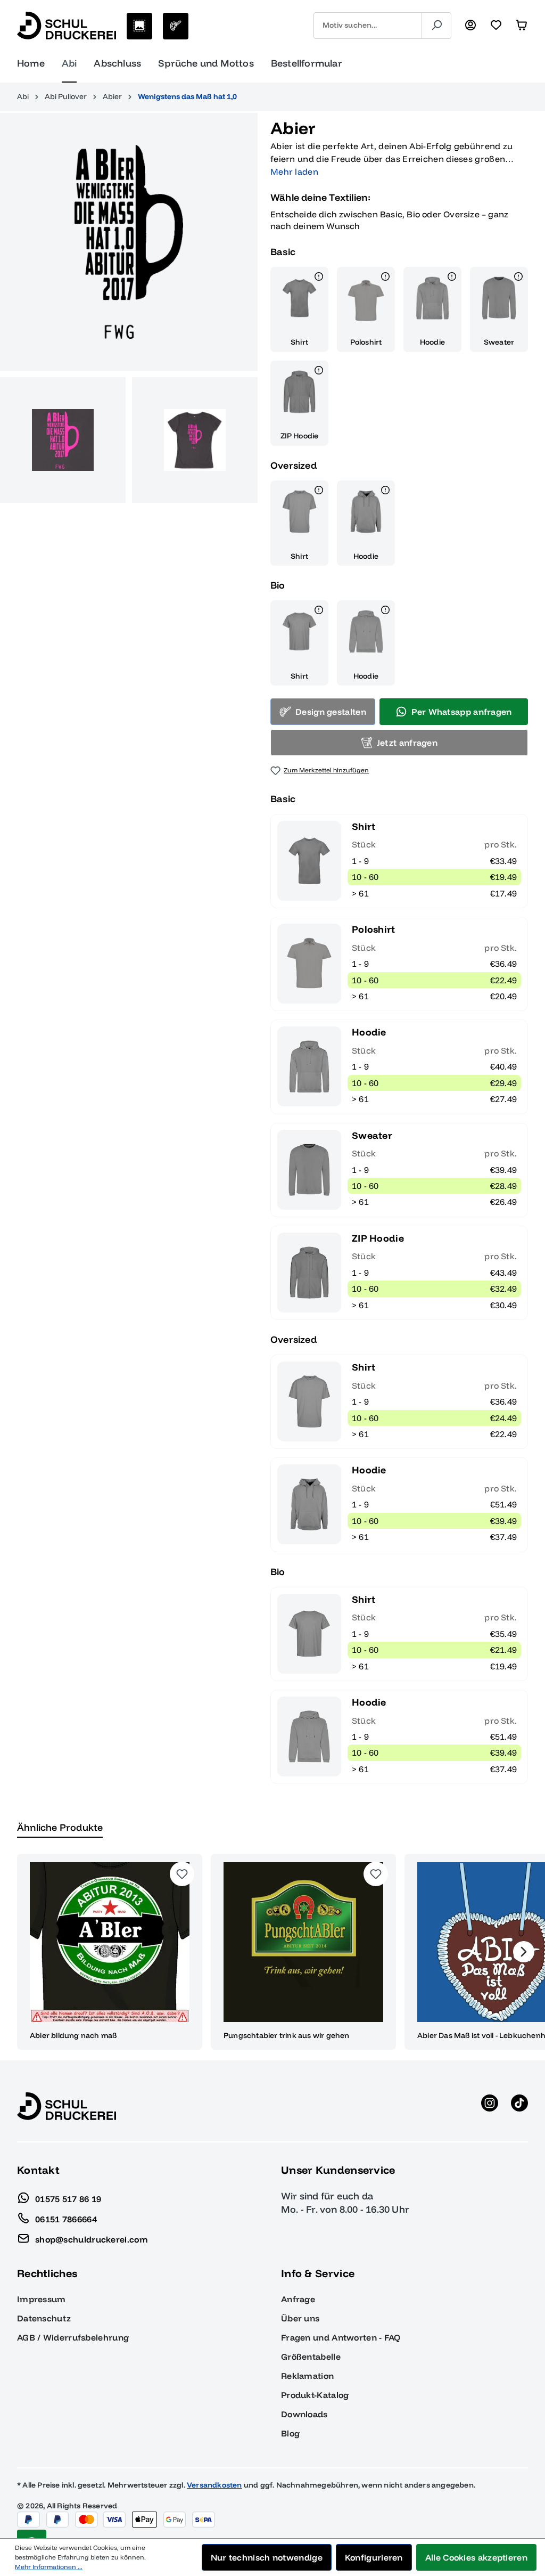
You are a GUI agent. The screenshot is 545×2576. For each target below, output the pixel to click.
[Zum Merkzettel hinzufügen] (182, 1874)
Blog (290, 2433)
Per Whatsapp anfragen (461, 712)
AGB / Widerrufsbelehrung (73, 2337)
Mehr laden (294, 172)
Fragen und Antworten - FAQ (341, 2337)
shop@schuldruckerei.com (92, 2239)
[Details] (319, 278)
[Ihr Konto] (470, 26)
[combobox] (368, 26)
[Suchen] (436, 26)
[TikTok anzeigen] (519, 2106)
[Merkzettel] (496, 26)
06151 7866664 (66, 2219)
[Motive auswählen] (139, 26)
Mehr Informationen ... (49, 2567)
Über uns (300, 2318)
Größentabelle (311, 2357)
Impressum (42, 2299)
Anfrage (298, 2299)
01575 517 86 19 (68, 2198)
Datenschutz (44, 2318)
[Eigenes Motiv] (176, 26)
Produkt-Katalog (315, 2395)
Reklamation (307, 2376)
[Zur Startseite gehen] (67, 26)
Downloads (304, 2414)
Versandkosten (214, 2485)
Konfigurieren (374, 2557)
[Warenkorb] (522, 26)
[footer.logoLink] (67, 2106)
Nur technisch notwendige (267, 2557)
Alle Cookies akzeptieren (476, 2557)
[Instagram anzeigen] (490, 2106)
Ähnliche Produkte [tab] (60, 1827)
